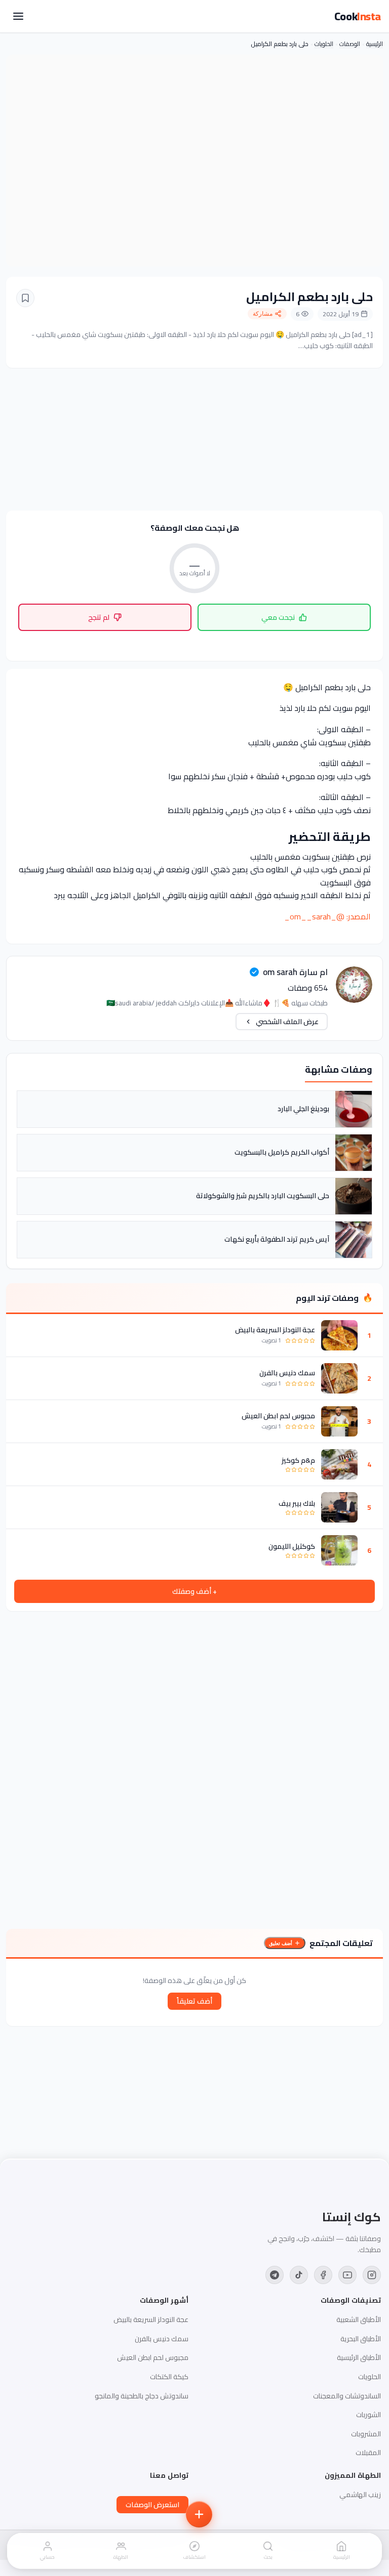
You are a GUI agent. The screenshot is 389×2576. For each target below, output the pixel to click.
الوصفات (350, 44)
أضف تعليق (281, 1943)
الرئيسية (375, 44)
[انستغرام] (372, 2275)
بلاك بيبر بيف (297, 1503)
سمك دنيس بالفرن (287, 1373)
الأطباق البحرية (361, 2339)
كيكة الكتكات (169, 2377)
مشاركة (263, 314)
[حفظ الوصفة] (25, 298)
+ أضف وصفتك (194, 1591)
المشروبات (366, 2434)
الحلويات (324, 44)
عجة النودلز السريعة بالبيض (275, 1330)
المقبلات (368, 2453)
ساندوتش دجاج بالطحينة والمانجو (142, 2396)
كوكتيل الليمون (292, 1546)
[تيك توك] (299, 2275)
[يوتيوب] (347, 2275)
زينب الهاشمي (360, 2495)
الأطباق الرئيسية (359, 2357)
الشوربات (368, 2415)
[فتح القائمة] (18, 16)
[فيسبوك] (323, 2275)
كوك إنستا (352, 2217)
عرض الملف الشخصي (287, 1022)
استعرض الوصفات (152, 2505)
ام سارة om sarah (295, 972)
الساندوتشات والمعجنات (347, 2396)
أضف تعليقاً (194, 2001)
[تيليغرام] (275, 2275)
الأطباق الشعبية (359, 2319)
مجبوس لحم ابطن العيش (278, 1416)
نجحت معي (278, 617)
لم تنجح (99, 617)
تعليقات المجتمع (341, 1943)
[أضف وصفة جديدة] (199, 2514)
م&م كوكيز (298, 1460)
